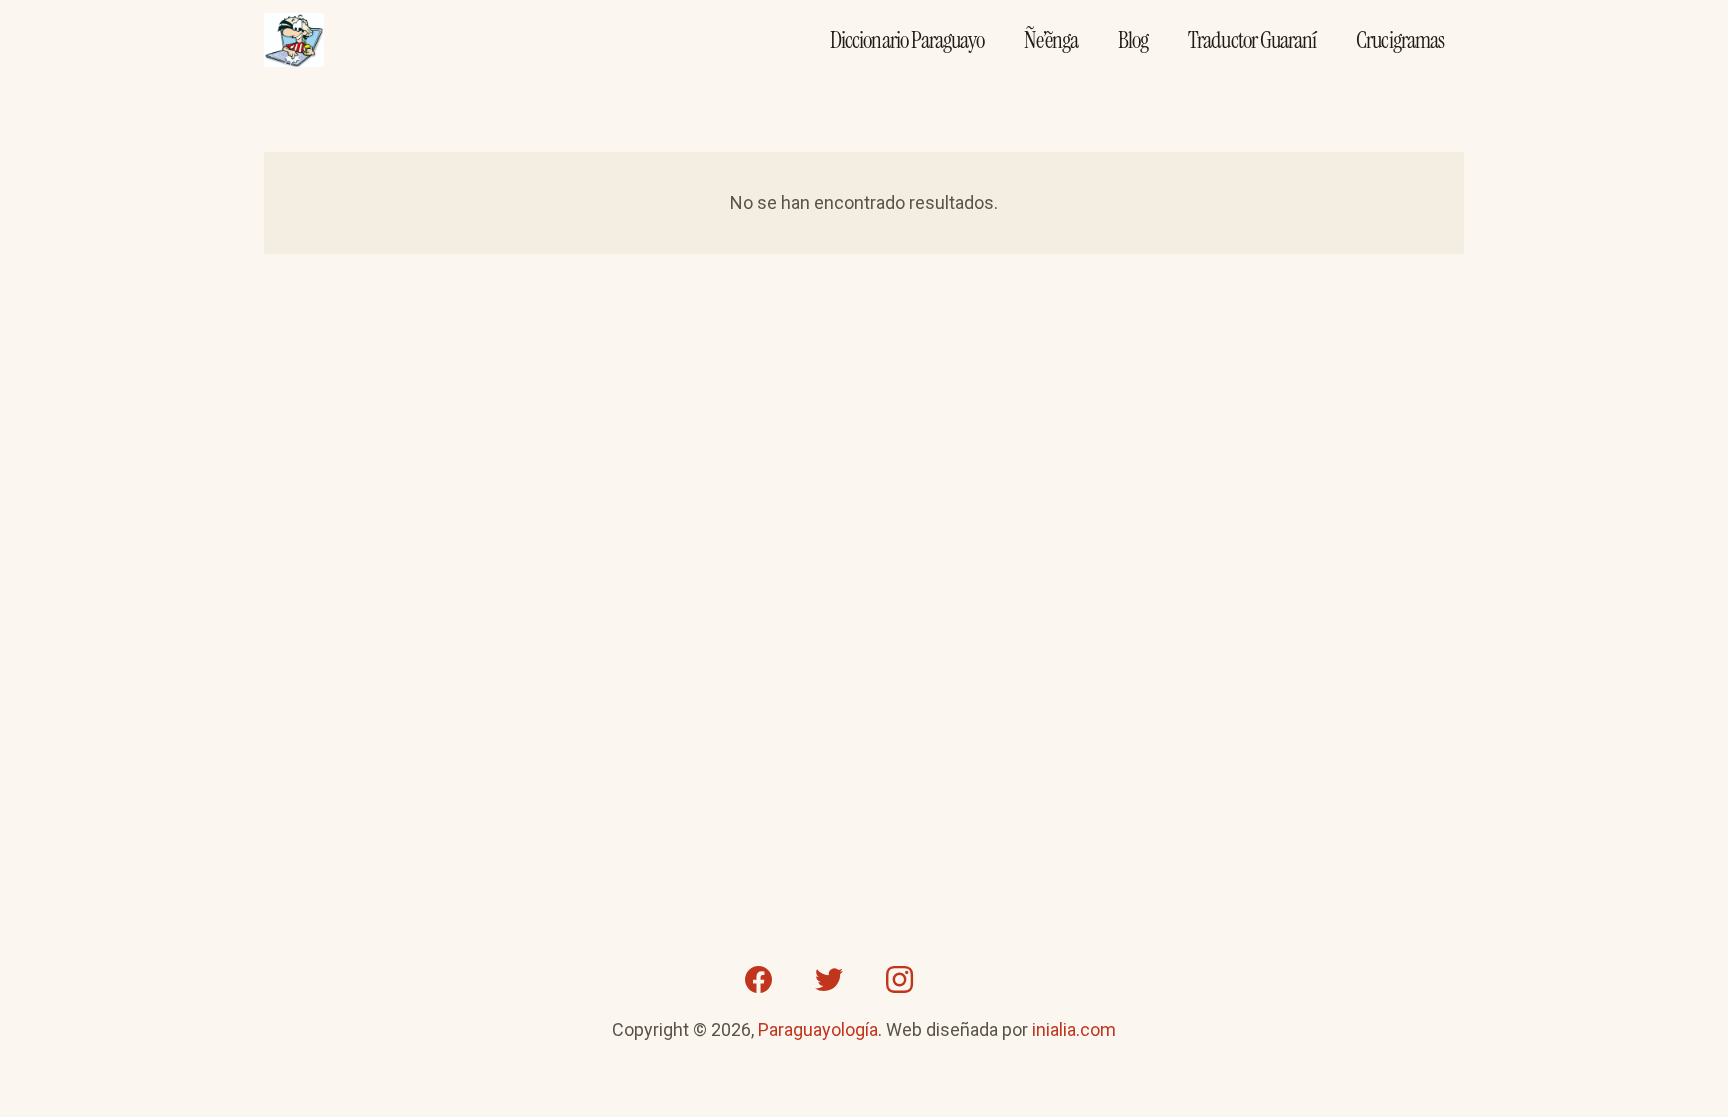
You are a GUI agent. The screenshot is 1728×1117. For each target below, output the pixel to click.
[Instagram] (899, 980)
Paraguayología (818, 1029)
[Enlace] (294, 40)
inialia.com (1074, 1029)
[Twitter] (829, 980)
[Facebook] (759, 980)
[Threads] (969, 980)
